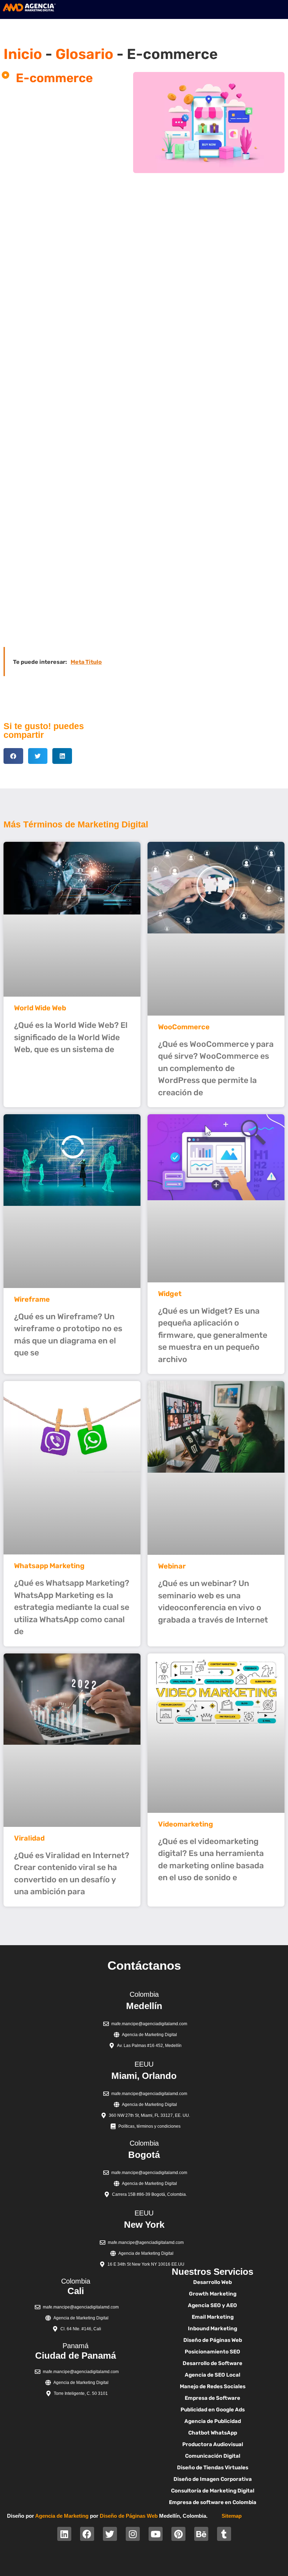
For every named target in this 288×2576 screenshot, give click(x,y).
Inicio (23, 54)
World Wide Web (40, 1008)
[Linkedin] (64, 2534)
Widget (170, 1294)
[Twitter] (110, 2534)
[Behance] (201, 2534)
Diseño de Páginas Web (129, 2516)
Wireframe (32, 1299)
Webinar (172, 1566)
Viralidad (29, 1838)
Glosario (84, 54)
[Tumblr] (224, 2534)
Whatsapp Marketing (49, 1566)
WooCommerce (184, 1027)
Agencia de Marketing (62, 2516)
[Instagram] (133, 2534)
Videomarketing (186, 1824)
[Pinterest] (178, 2534)
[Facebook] (87, 2534)
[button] (13, 756)
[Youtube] (156, 2534)
